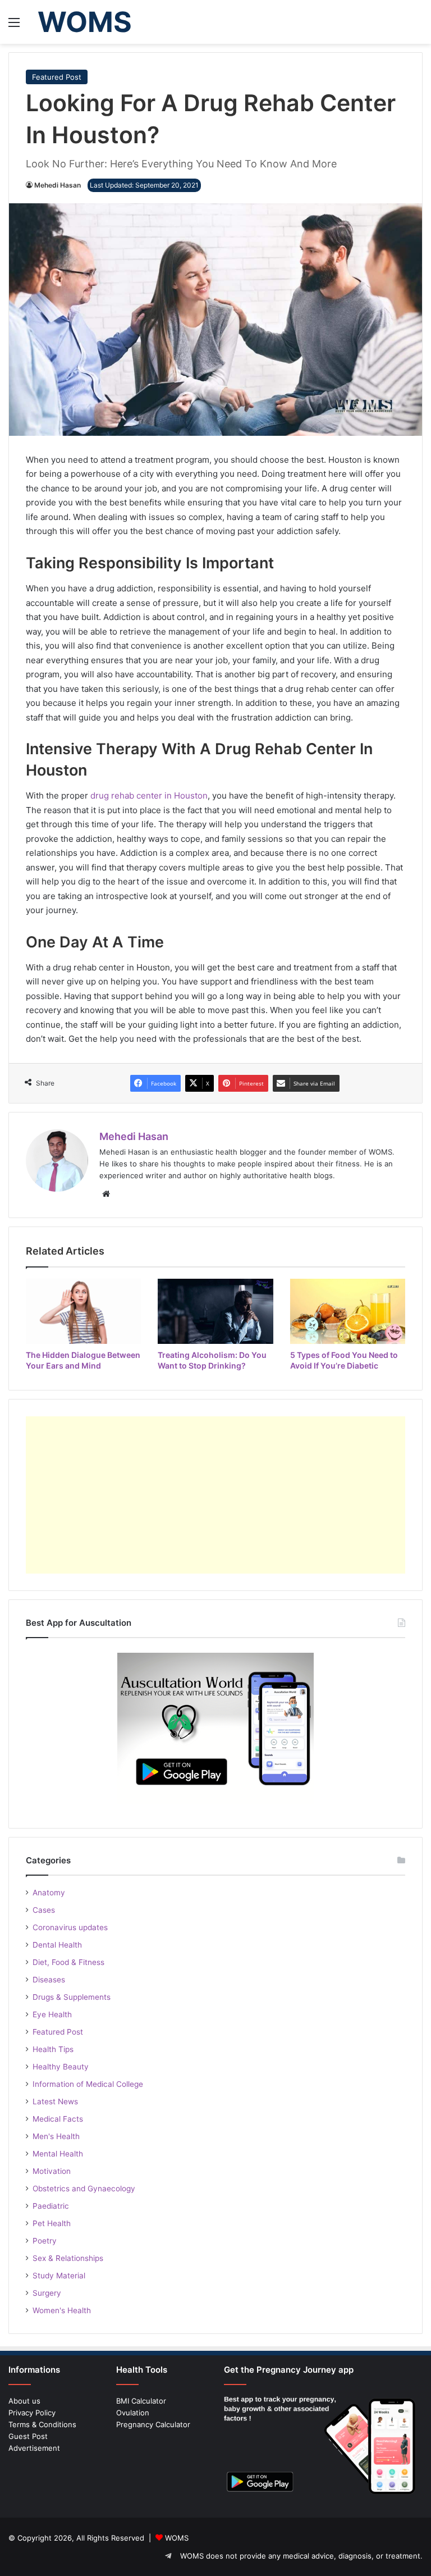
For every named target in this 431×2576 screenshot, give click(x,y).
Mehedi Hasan (58, 185)
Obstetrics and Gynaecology (84, 2189)
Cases (44, 1910)
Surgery (47, 2293)
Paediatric (51, 2206)
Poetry (45, 2241)
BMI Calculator (141, 2401)
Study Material (59, 2276)
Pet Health (52, 2223)
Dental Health (57, 1945)
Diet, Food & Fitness (68, 1962)
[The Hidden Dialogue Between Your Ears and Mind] (83, 1311)
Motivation (52, 2171)
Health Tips (53, 2049)
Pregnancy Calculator (153, 2424)
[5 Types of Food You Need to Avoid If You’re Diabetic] (348, 1311)
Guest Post (28, 2436)
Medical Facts (58, 2119)
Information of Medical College (88, 2084)
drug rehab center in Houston (149, 795)
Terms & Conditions (42, 2424)
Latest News (55, 2101)
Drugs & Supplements (72, 1997)
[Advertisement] (215, 1495)
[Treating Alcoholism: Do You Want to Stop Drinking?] (215, 1311)
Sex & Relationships (68, 2258)
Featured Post (57, 77)
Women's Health (62, 2310)
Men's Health (56, 2136)
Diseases (49, 1980)
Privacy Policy (32, 2413)
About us (24, 2401)
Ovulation (133, 2413)
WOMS (177, 2538)
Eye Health (52, 2014)
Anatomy (49, 1893)
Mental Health (58, 2154)
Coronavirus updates (70, 1927)
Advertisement (34, 2448)
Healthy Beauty (61, 2067)
